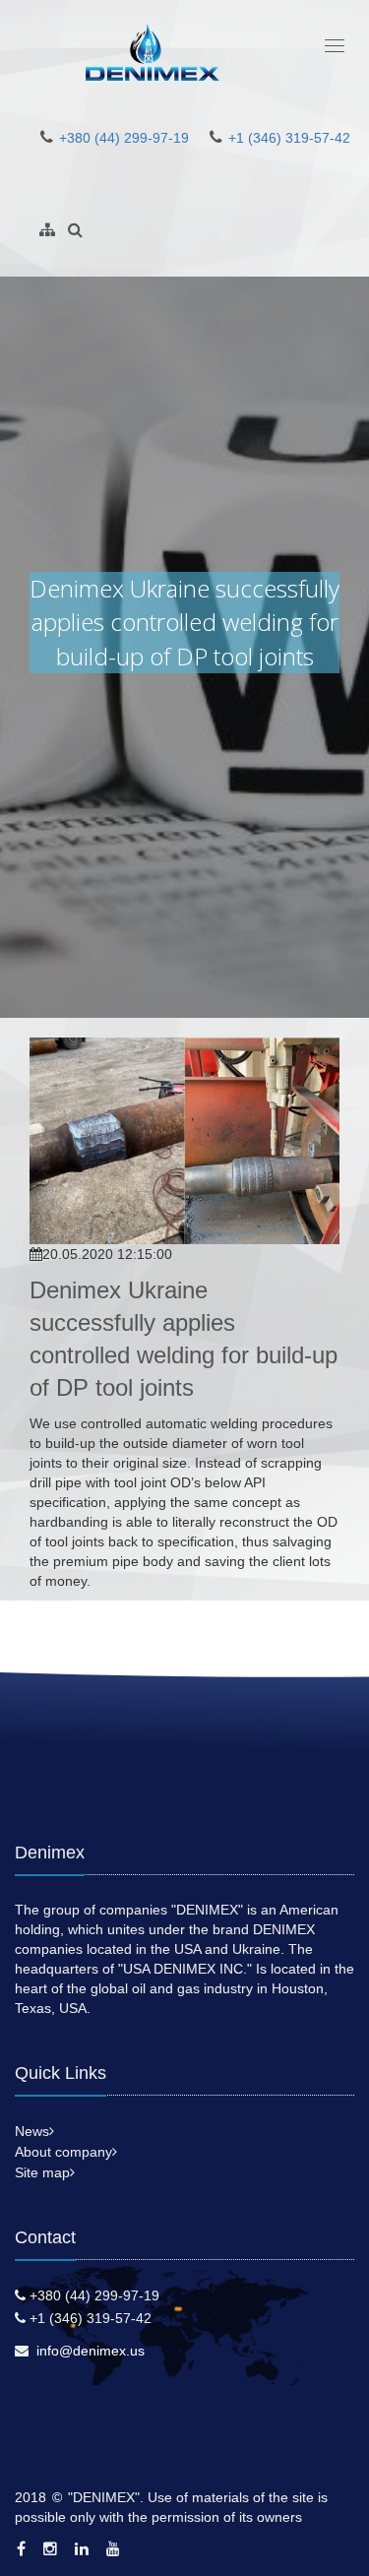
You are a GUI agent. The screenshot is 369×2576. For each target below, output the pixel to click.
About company (63, 2152)
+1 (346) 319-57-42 (289, 138)
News (32, 2131)
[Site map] (47, 230)
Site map (42, 2172)
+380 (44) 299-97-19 (124, 138)
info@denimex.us (91, 2351)
